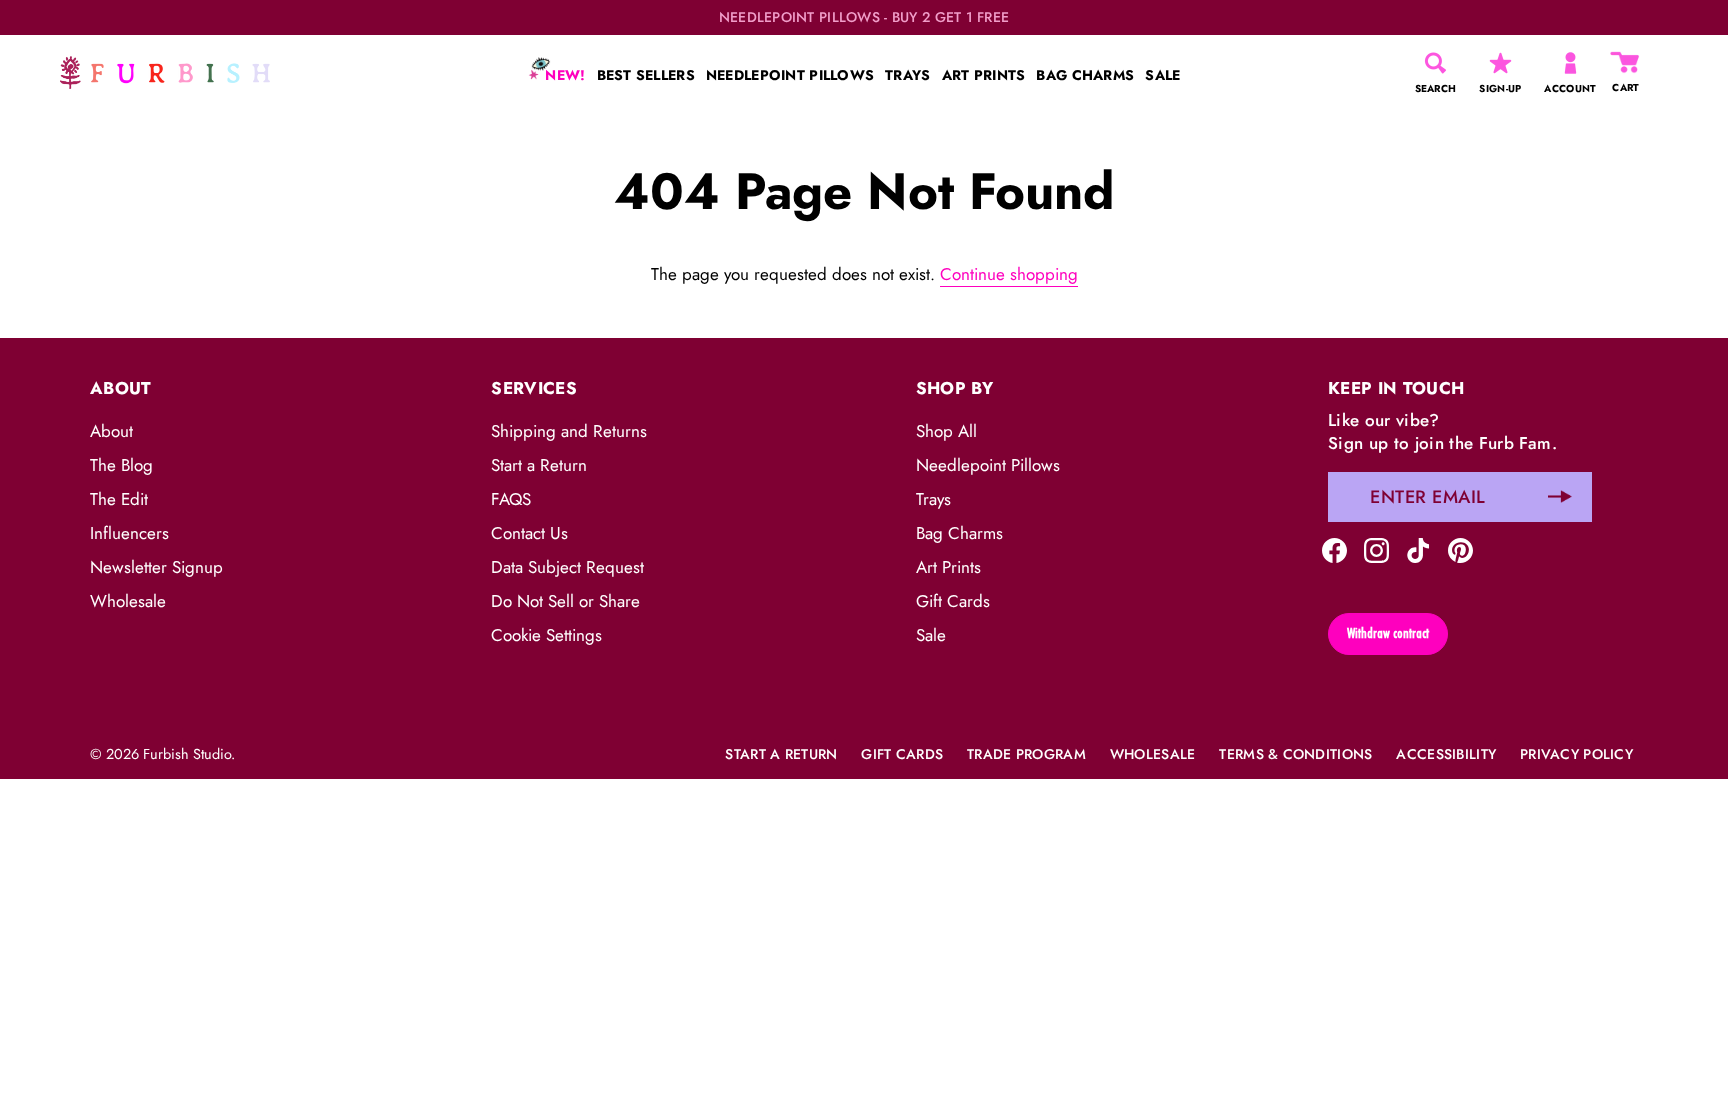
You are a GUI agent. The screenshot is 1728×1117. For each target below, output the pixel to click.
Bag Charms (959, 533)
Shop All (946, 431)
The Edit (119, 499)
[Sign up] (1560, 497)
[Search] (1435, 63)
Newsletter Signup (156, 567)
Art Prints (948, 567)
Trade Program (1026, 754)
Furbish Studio (187, 754)
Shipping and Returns (569, 431)
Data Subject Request (567, 567)
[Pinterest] (1460, 549)
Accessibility (1446, 754)
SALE (1162, 75)
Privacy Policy (1576, 754)
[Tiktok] (1418, 549)
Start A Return (781, 754)
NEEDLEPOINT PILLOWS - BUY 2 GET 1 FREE (864, 17)
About (111, 431)
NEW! (563, 75)
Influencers (129, 533)
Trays (933, 499)
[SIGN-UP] (1500, 63)
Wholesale (128, 601)
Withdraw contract (1388, 633)
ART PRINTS (984, 75)
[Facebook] (1334, 549)
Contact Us (529, 533)
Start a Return (539, 465)
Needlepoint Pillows (988, 465)
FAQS (511, 499)
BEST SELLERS (646, 75)
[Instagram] (1376, 549)
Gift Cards (953, 601)
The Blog (121, 465)
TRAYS (907, 75)
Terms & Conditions (1295, 754)
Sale (931, 635)
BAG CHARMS (1085, 75)
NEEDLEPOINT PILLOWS (790, 75)
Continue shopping (1009, 274)
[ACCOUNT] (1570, 63)
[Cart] (1626, 62)
